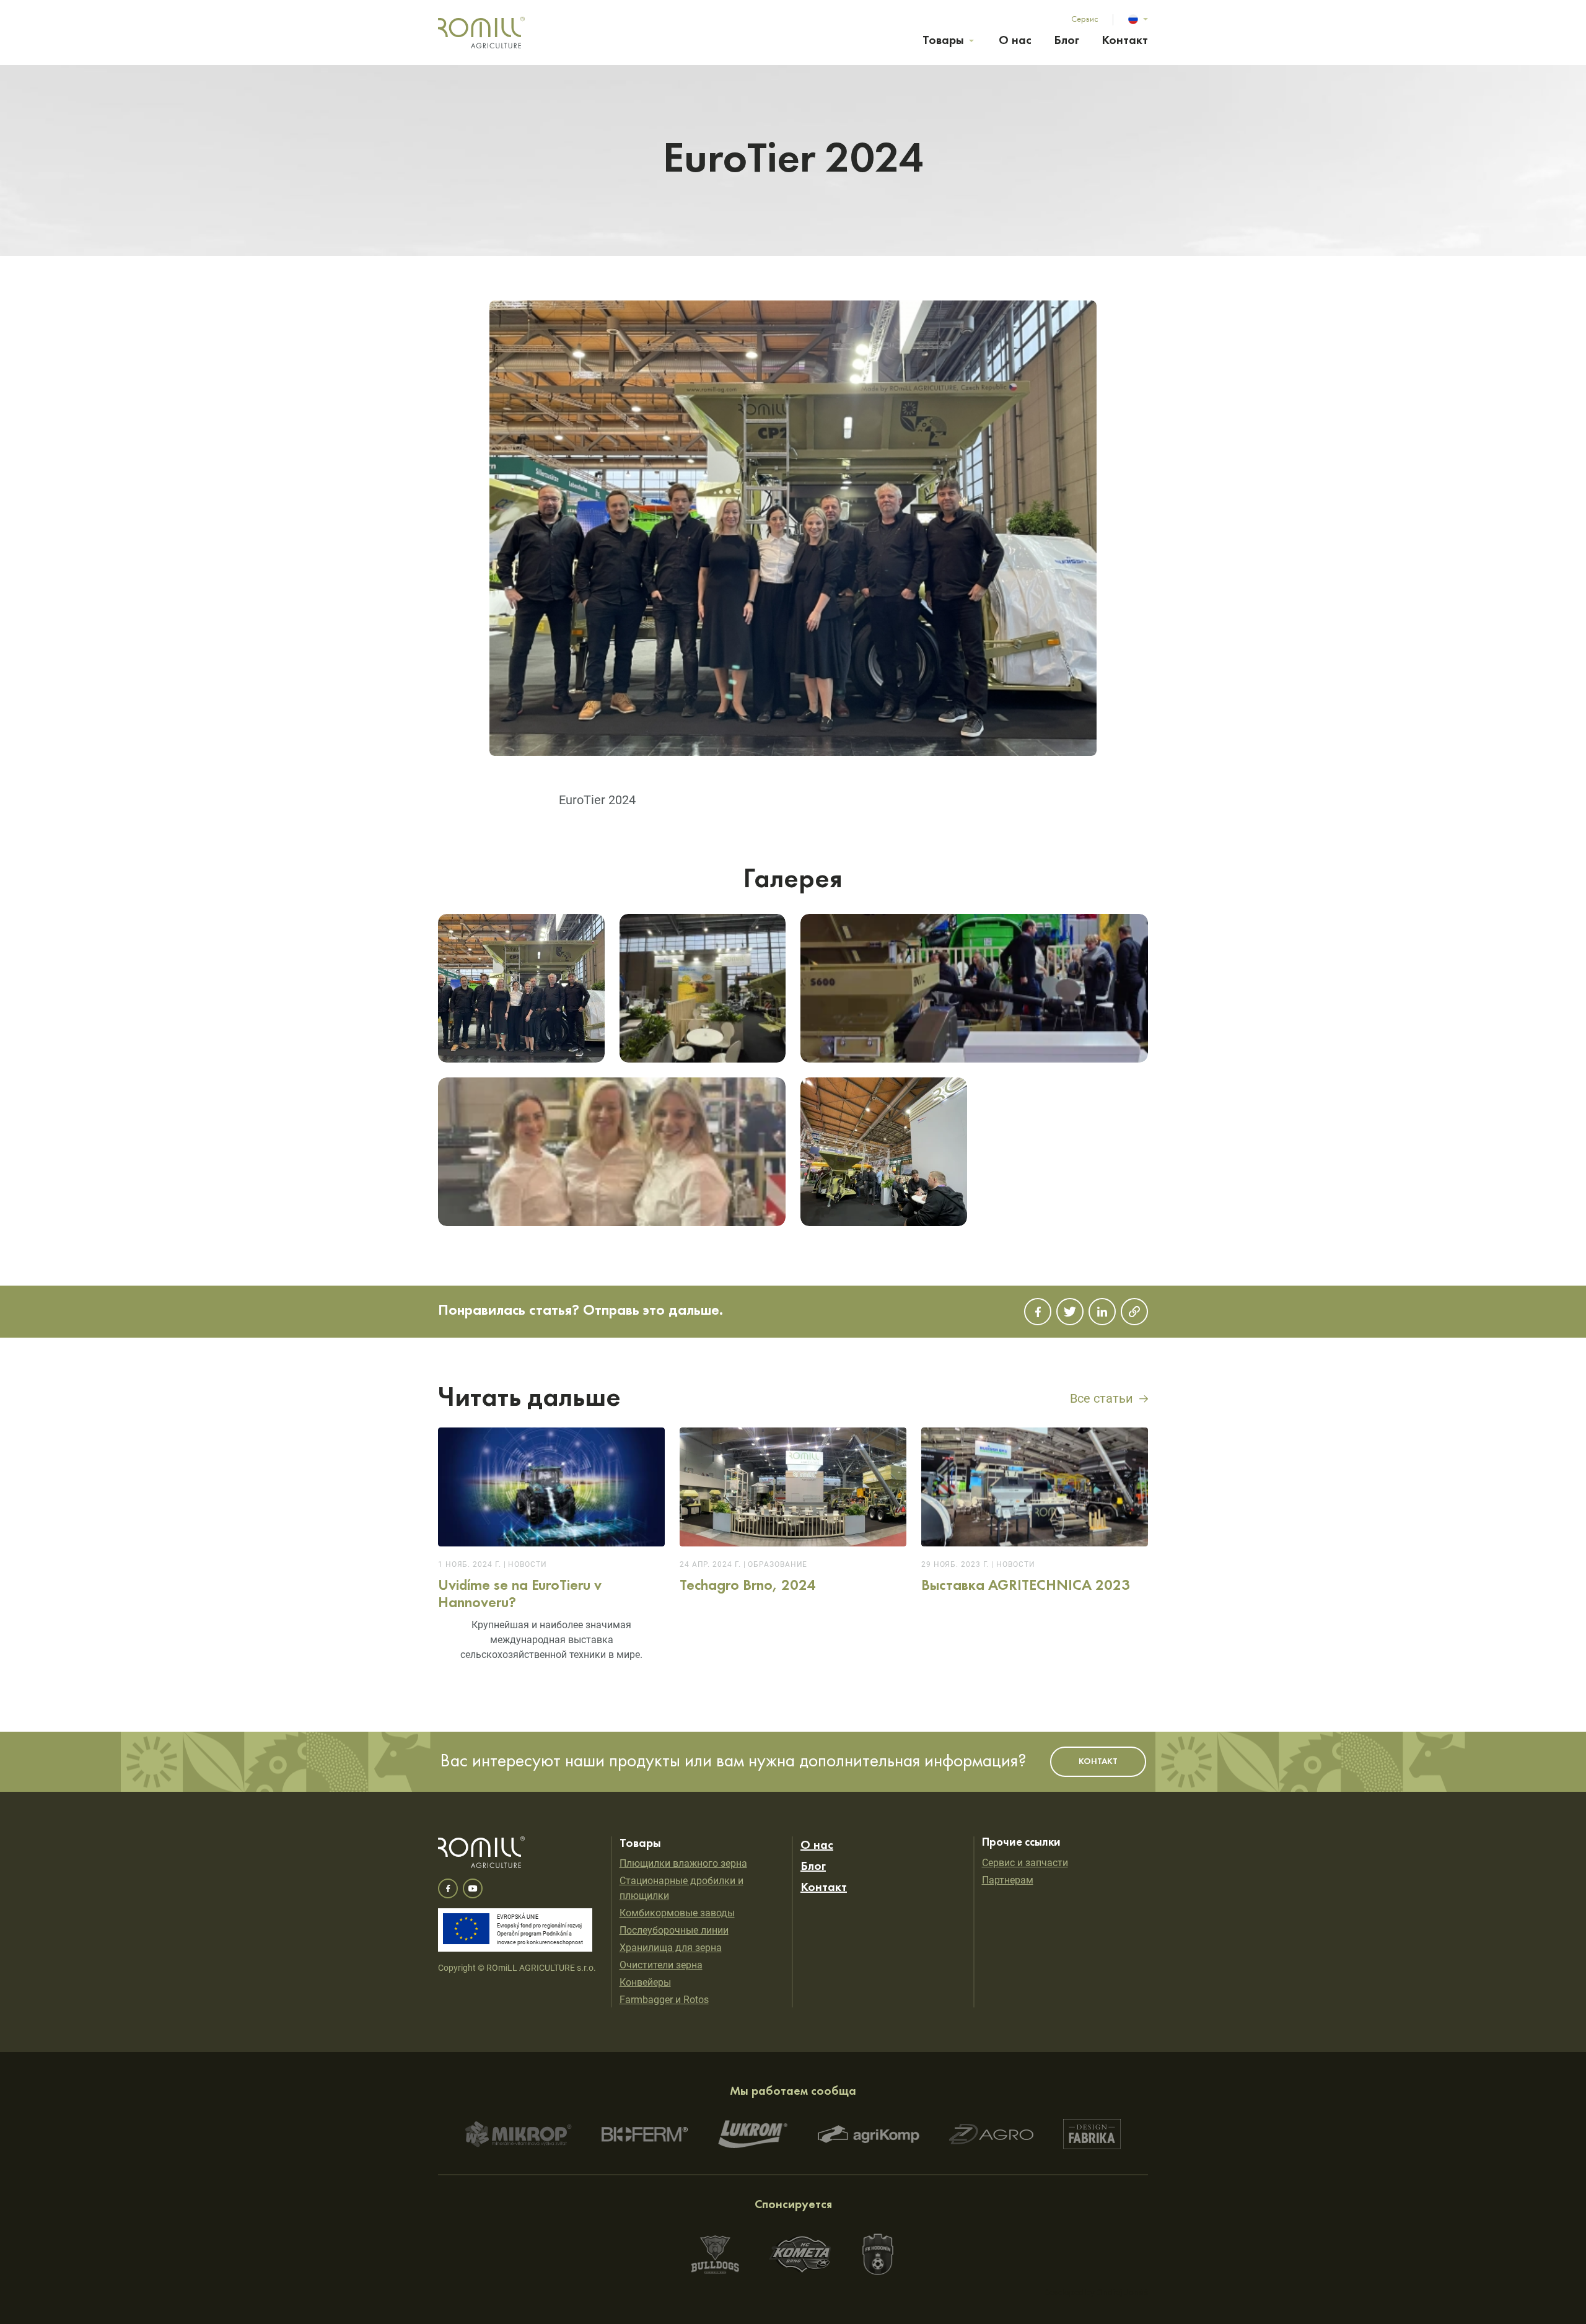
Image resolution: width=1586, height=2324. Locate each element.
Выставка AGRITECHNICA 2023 (1035, 1514)
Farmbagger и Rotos (664, 2000)
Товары (943, 41)
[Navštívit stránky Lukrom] (753, 2134)
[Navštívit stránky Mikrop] (519, 2134)
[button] (1138, 19)
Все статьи (1102, 1398)
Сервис (1085, 19)
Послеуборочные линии (674, 1930)
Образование (778, 1564)
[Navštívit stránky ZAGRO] (991, 2134)
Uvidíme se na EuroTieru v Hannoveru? (551, 1550)
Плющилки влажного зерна (683, 1863)
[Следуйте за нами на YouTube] (473, 1888)
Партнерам (1008, 1880)
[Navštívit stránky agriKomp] (869, 2134)
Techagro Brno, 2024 (793, 1514)
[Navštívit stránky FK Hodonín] (878, 2254)
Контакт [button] (1098, 1761)
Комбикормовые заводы (677, 1913)
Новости (527, 1564)
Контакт (1125, 41)
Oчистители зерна (661, 1965)
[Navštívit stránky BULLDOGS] (715, 2255)
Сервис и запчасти (1025, 1863)
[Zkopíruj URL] (1134, 1312)
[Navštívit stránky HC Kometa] (800, 2254)
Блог (1067, 41)
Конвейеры (645, 1982)
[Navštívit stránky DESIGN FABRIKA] (1092, 2134)
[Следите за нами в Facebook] (448, 1888)
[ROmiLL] (482, 33)
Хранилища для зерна (671, 1948)
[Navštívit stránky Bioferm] (645, 2134)
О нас (1015, 41)
